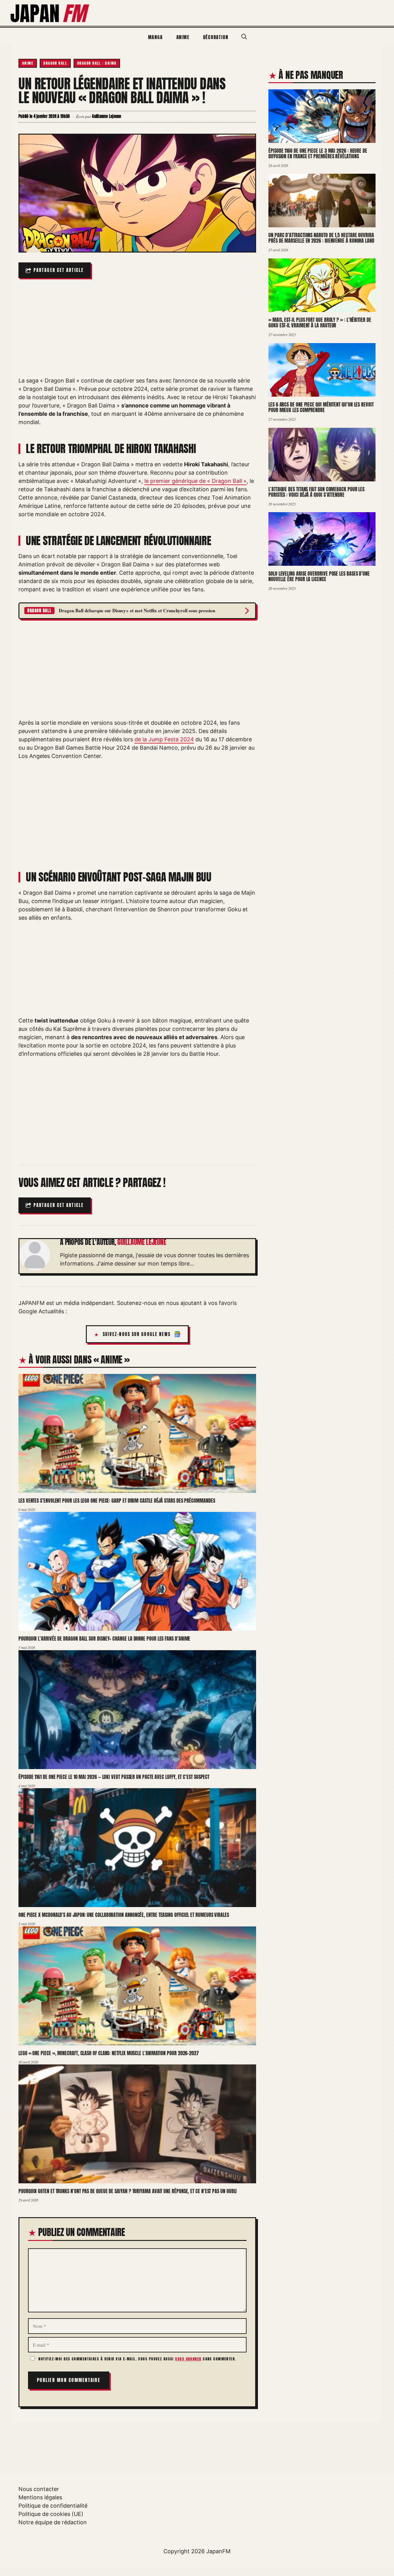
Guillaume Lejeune (142, 1242)
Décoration (216, 37)
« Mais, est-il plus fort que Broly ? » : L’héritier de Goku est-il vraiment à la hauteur (320, 323)
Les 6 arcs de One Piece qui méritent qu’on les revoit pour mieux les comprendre (321, 407)
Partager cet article (59, 270)
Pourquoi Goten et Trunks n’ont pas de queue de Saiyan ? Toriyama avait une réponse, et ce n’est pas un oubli (128, 2191)
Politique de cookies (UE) (51, 2514)
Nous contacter (39, 2489)
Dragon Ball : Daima (97, 63)
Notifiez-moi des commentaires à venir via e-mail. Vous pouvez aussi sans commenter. (137, 2359)
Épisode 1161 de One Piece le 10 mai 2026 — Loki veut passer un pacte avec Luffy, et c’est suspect (114, 1777)
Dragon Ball (55, 63)
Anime (183, 37)
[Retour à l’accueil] (50, 12)
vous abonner (188, 2359)
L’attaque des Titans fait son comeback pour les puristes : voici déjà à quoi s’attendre (316, 492)
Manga (155, 37)
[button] (244, 37)
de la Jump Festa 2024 (164, 739)
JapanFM (218, 2551)
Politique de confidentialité (53, 2506)
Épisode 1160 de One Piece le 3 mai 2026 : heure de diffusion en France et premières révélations (318, 154)
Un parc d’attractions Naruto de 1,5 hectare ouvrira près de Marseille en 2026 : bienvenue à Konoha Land (321, 238)
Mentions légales (40, 2497)
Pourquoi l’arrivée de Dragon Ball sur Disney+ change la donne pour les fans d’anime (104, 1638)
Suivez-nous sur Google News (137, 1334)
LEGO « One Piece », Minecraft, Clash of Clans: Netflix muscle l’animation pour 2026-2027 (109, 2053)
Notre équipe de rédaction (53, 2522)
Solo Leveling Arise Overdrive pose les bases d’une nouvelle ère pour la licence (319, 576)
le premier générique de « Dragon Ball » (195, 481)
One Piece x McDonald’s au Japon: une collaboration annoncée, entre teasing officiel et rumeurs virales (124, 1915)
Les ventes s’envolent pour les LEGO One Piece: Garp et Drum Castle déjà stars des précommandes (117, 1501)
